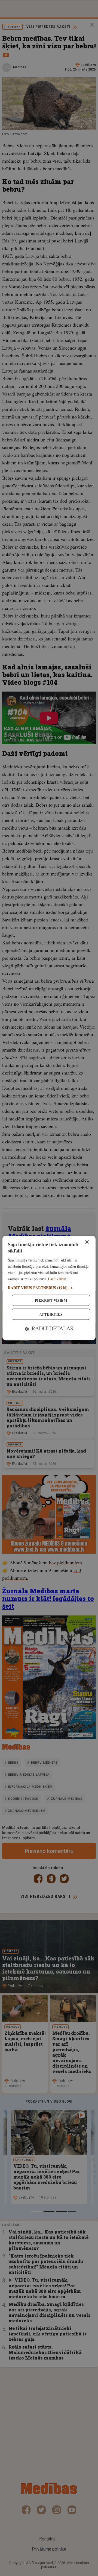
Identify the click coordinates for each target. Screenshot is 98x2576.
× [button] (87, 1242)
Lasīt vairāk (57, 1279)
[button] (49, 1288)
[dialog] (49, 1288)
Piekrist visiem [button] (51, 1300)
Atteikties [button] (51, 1314)
